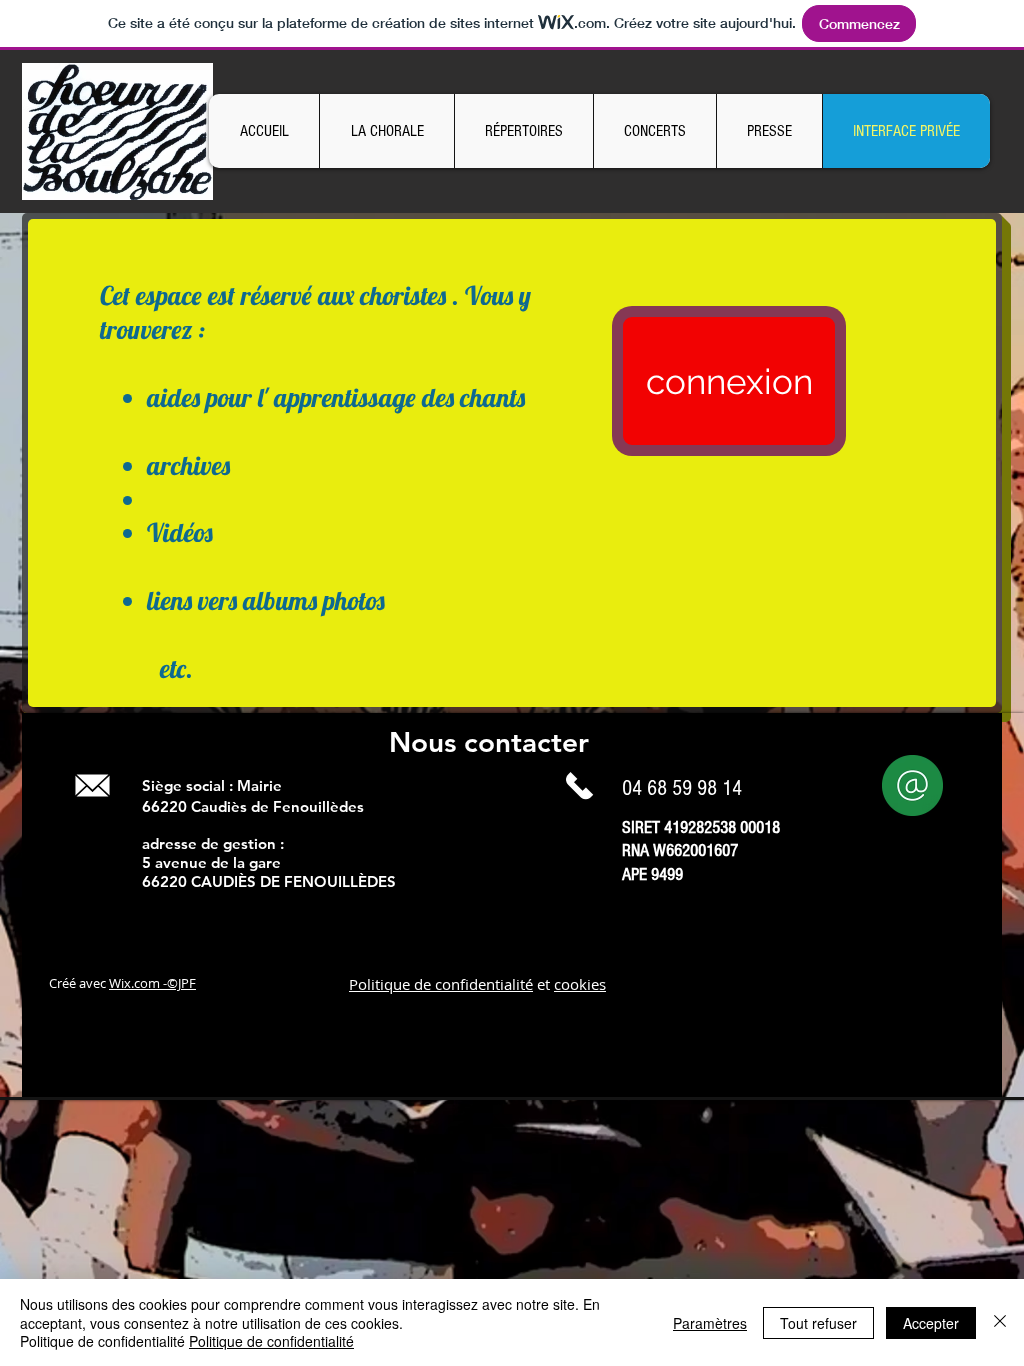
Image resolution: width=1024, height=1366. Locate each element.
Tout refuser (818, 1323)
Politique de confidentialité (441, 984)
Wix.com (134, 983)
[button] (386, 131)
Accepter (931, 1323)
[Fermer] (1000, 1322)
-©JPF (178, 983)
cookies (580, 984)
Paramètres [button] (710, 1323)
